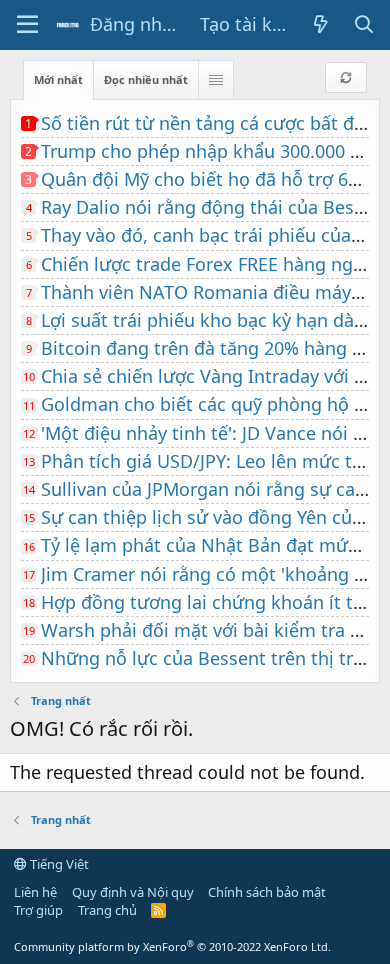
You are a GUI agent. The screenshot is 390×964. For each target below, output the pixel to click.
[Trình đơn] (27, 25)
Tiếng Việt (58, 864)
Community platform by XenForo (172, 946)
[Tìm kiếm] (364, 24)
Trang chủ (107, 910)
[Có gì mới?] (321, 24)
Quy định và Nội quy (133, 892)
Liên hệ (35, 892)
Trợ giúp (38, 910)
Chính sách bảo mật (267, 892)
